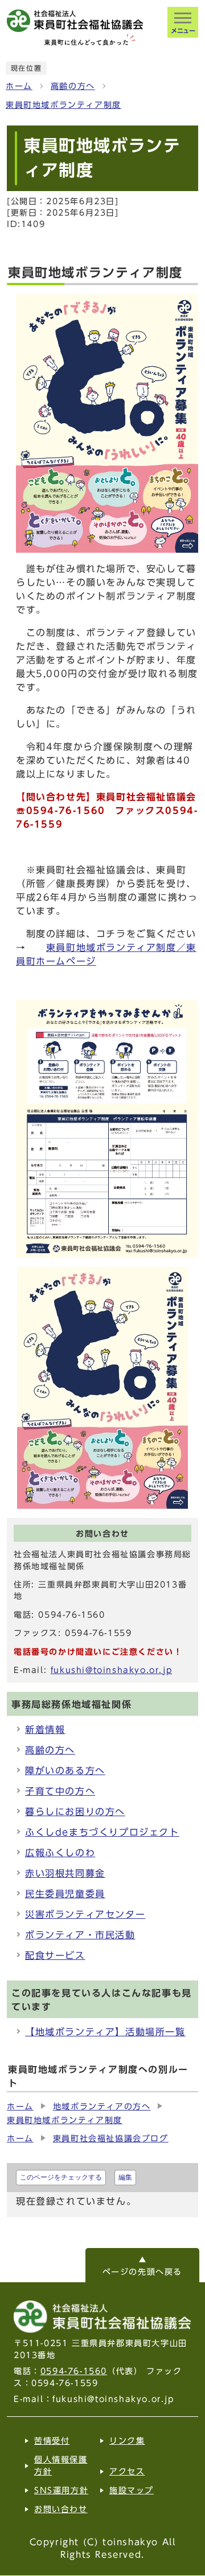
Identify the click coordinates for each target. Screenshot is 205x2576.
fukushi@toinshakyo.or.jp (111, 1670)
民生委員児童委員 (65, 1894)
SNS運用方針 (61, 2490)
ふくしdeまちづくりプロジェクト (102, 1832)
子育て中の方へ (60, 1791)
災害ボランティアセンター (85, 1914)
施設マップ (132, 2490)
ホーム (19, 86)
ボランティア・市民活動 (80, 1935)
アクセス (127, 2472)
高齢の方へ (73, 86)
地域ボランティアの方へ (102, 2107)
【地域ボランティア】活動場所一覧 (105, 2032)
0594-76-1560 (74, 2371)
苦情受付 (52, 2441)
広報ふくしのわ (60, 1853)
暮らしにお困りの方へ (75, 1812)
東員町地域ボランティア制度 (63, 105)
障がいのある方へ (65, 1771)
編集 (125, 2177)
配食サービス (55, 1955)
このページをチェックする (61, 2177)
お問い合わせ (61, 2509)
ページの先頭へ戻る (142, 2272)
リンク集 (127, 2441)
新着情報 (45, 1730)
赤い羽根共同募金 (65, 1873)
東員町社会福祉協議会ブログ (111, 2138)
